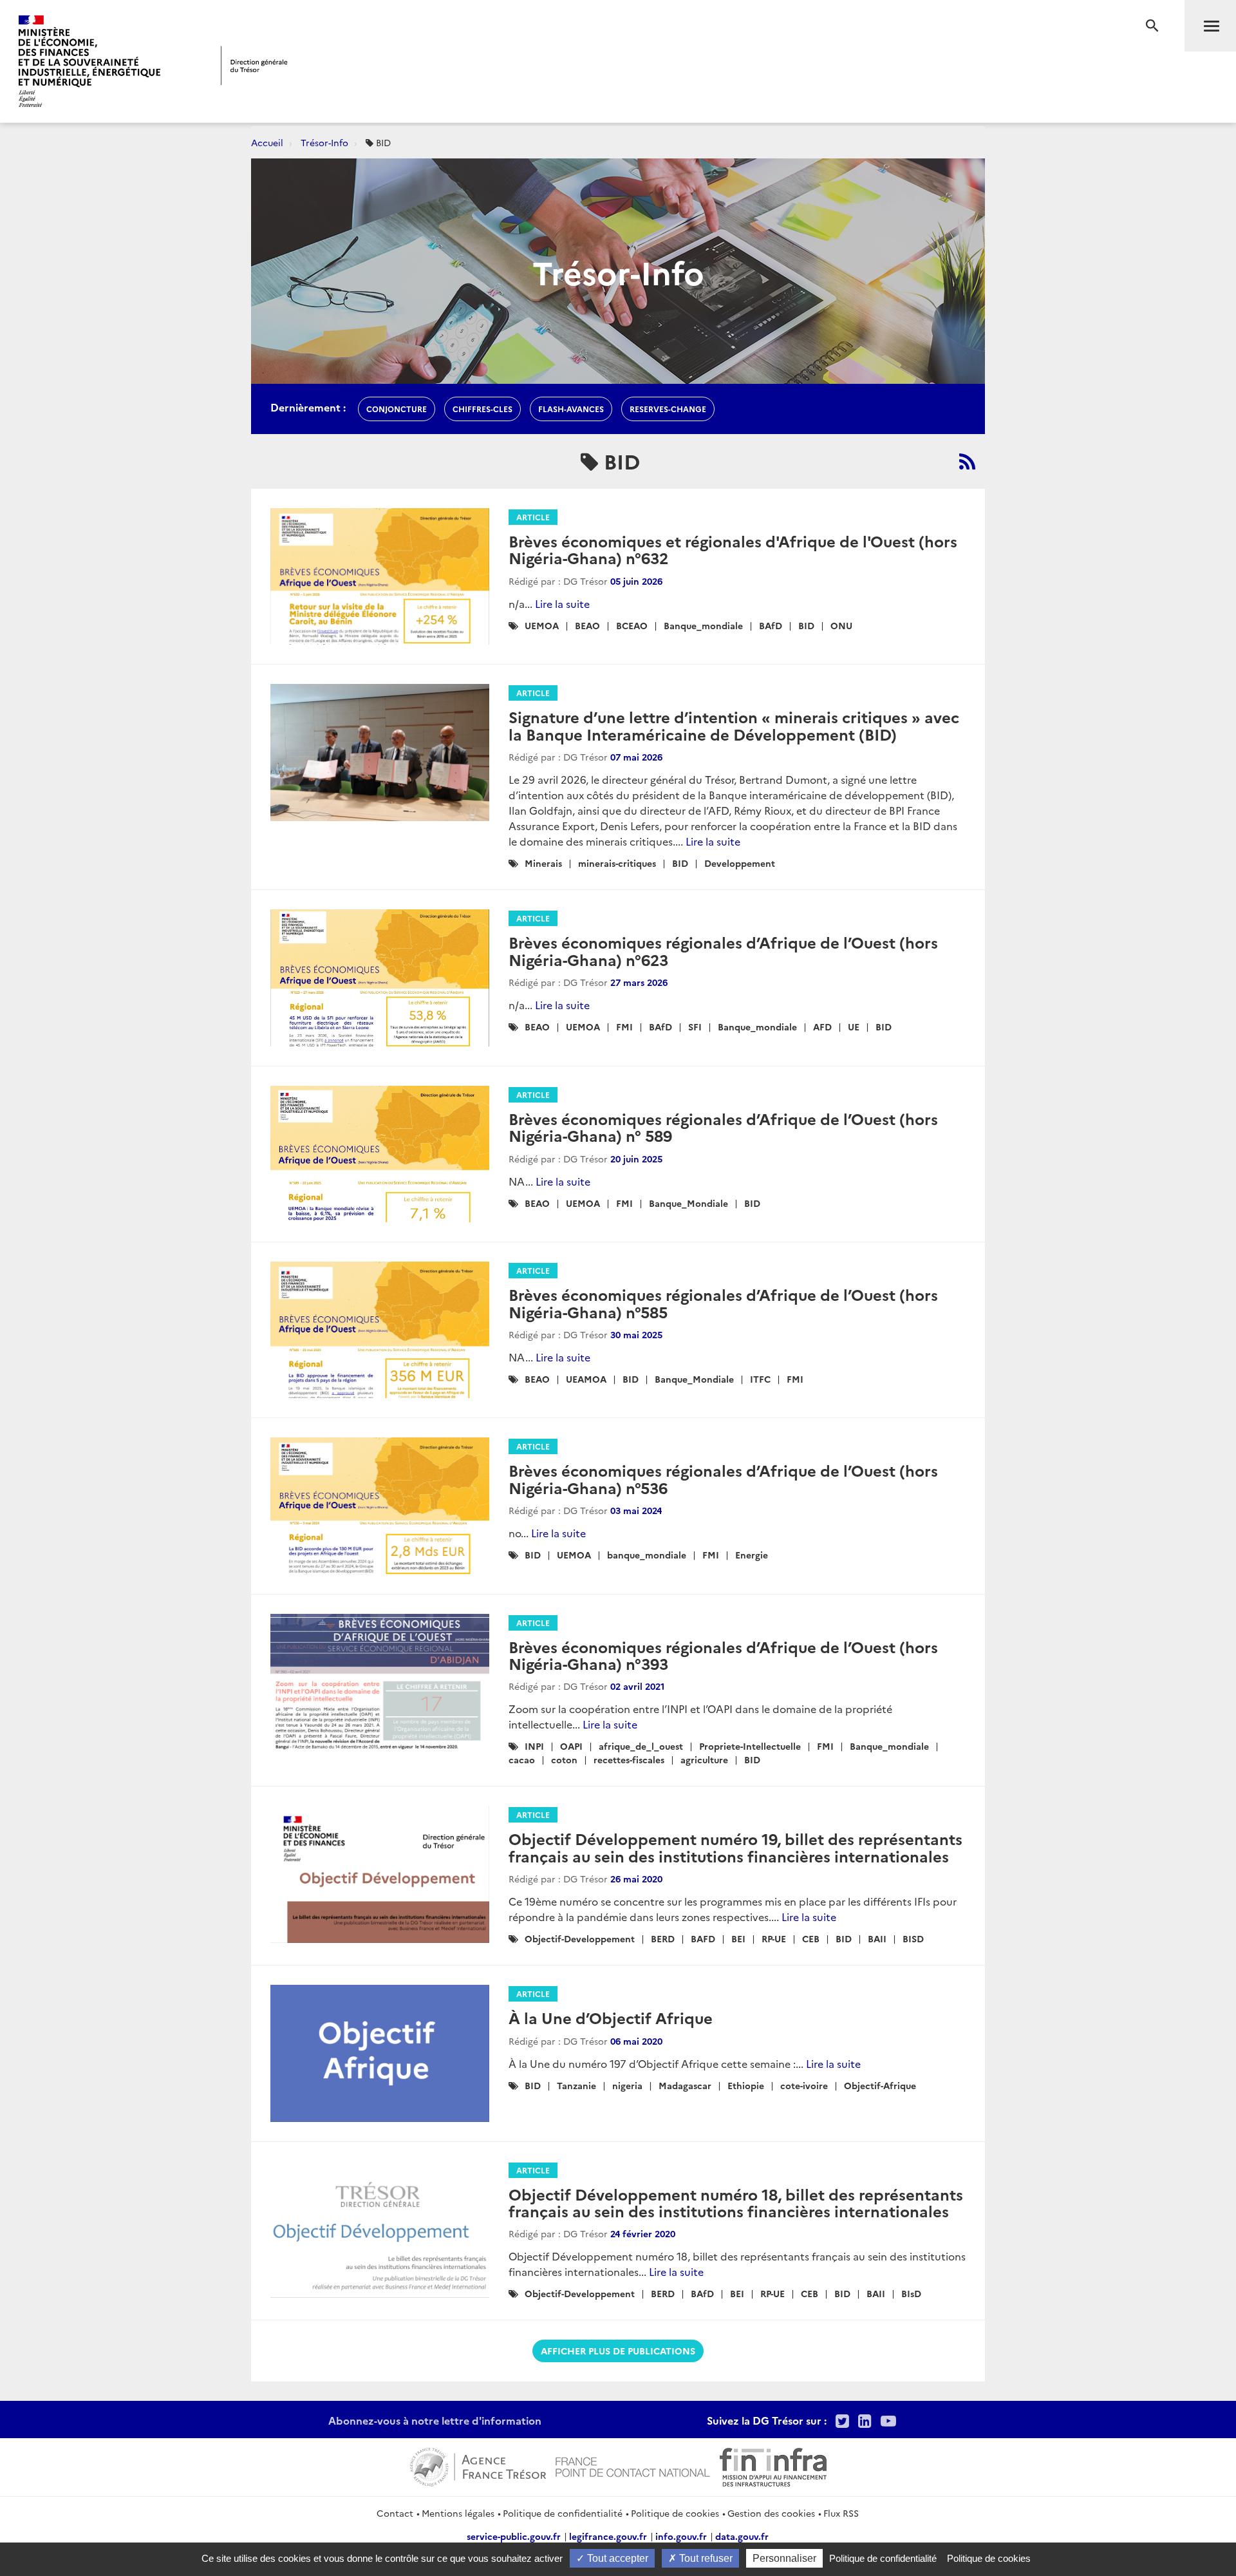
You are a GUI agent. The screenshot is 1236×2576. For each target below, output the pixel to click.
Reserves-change (668, 409)
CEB (811, 1938)
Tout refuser (705, 2558)
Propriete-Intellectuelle (750, 1746)
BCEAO (632, 625)
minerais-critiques (617, 863)
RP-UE (774, 1938)
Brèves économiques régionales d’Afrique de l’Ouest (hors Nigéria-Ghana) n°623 (723, 950)
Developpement (740, 863)
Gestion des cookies (771, 2513)
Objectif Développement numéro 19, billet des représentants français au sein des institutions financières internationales (735, 1847)
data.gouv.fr (742, 2536)
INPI (534, 1746)
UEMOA (542, 625)
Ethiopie (746, 2085)
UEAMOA (586, 1379)
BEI (738, 1938)
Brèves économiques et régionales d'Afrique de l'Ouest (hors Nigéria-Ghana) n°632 (733, 549)
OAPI (571, 1746)
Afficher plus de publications (618, 2351)
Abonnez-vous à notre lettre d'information (435, 2420)
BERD (663, 1938)
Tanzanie (576, 2085)
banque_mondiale (647, 1555)
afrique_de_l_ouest (641, 1746)
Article (533, 517)
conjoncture (397, 409)
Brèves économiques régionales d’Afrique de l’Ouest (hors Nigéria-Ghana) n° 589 (723, 1127)
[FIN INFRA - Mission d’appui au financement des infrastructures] (773, 2465)
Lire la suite (562, 603)
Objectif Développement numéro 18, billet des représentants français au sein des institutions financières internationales (736, 2202)
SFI (695, 1027)
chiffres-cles (482, 409)
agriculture (704, 1759)
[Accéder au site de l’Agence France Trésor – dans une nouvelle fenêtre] (478, 2465)
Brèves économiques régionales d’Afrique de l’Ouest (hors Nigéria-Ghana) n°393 (723, 1655)
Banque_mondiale (703, 625)
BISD (913, 1938)
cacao (522, 1759)
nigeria (627, 2085)
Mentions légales (458, 2513)
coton (564, 1759)
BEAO (587, 625)
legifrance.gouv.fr (608, 2536)
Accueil (267, 142)
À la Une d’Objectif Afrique (611, 2017)
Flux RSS (841, 2513)
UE (854, 1027)
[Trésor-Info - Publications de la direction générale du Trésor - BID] (967, 461)
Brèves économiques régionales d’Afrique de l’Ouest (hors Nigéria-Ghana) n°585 (723, 1302)
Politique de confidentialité (563, 2513)
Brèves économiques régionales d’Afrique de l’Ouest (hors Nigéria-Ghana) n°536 (723, 1478)
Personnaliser (784, 2558)
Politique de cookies (675, 2513)
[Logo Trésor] (254, 65)
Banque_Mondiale (688, 1203)
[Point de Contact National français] (633, 2465)
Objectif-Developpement (580, 1938)
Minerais (543, 863)
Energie (752, 1555)
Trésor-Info (324, 142)
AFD (822, 1027)
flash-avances (571, 409)
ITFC (760, 1379)
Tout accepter (616, 2558)
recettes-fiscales (629, 1759)
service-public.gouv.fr (514, 2536)
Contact (395, 2513)
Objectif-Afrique (880, 2085)
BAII (877, 1938)
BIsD (911, 2293)
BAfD (771, 625)
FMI (624, 1027)
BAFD (703, 1938)
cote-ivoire (804, 2085)
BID (806, 625)
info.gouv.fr (681, 2536)
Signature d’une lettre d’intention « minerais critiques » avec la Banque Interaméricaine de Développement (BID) (734, 725)
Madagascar (685, 2085)
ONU (841, 625)
